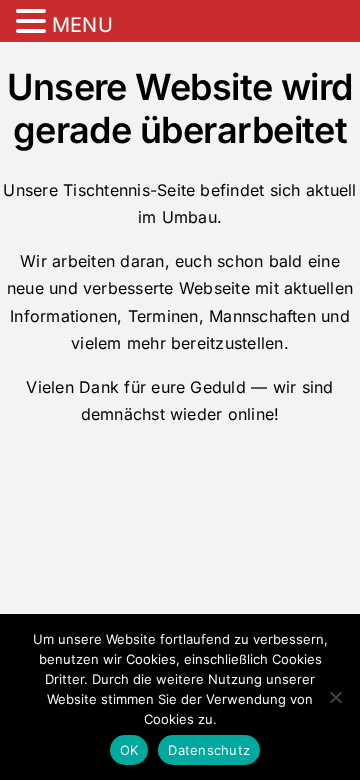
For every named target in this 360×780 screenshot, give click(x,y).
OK (129, 750)
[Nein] (335, 697)
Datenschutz (209, 750)
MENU (82, 25)
